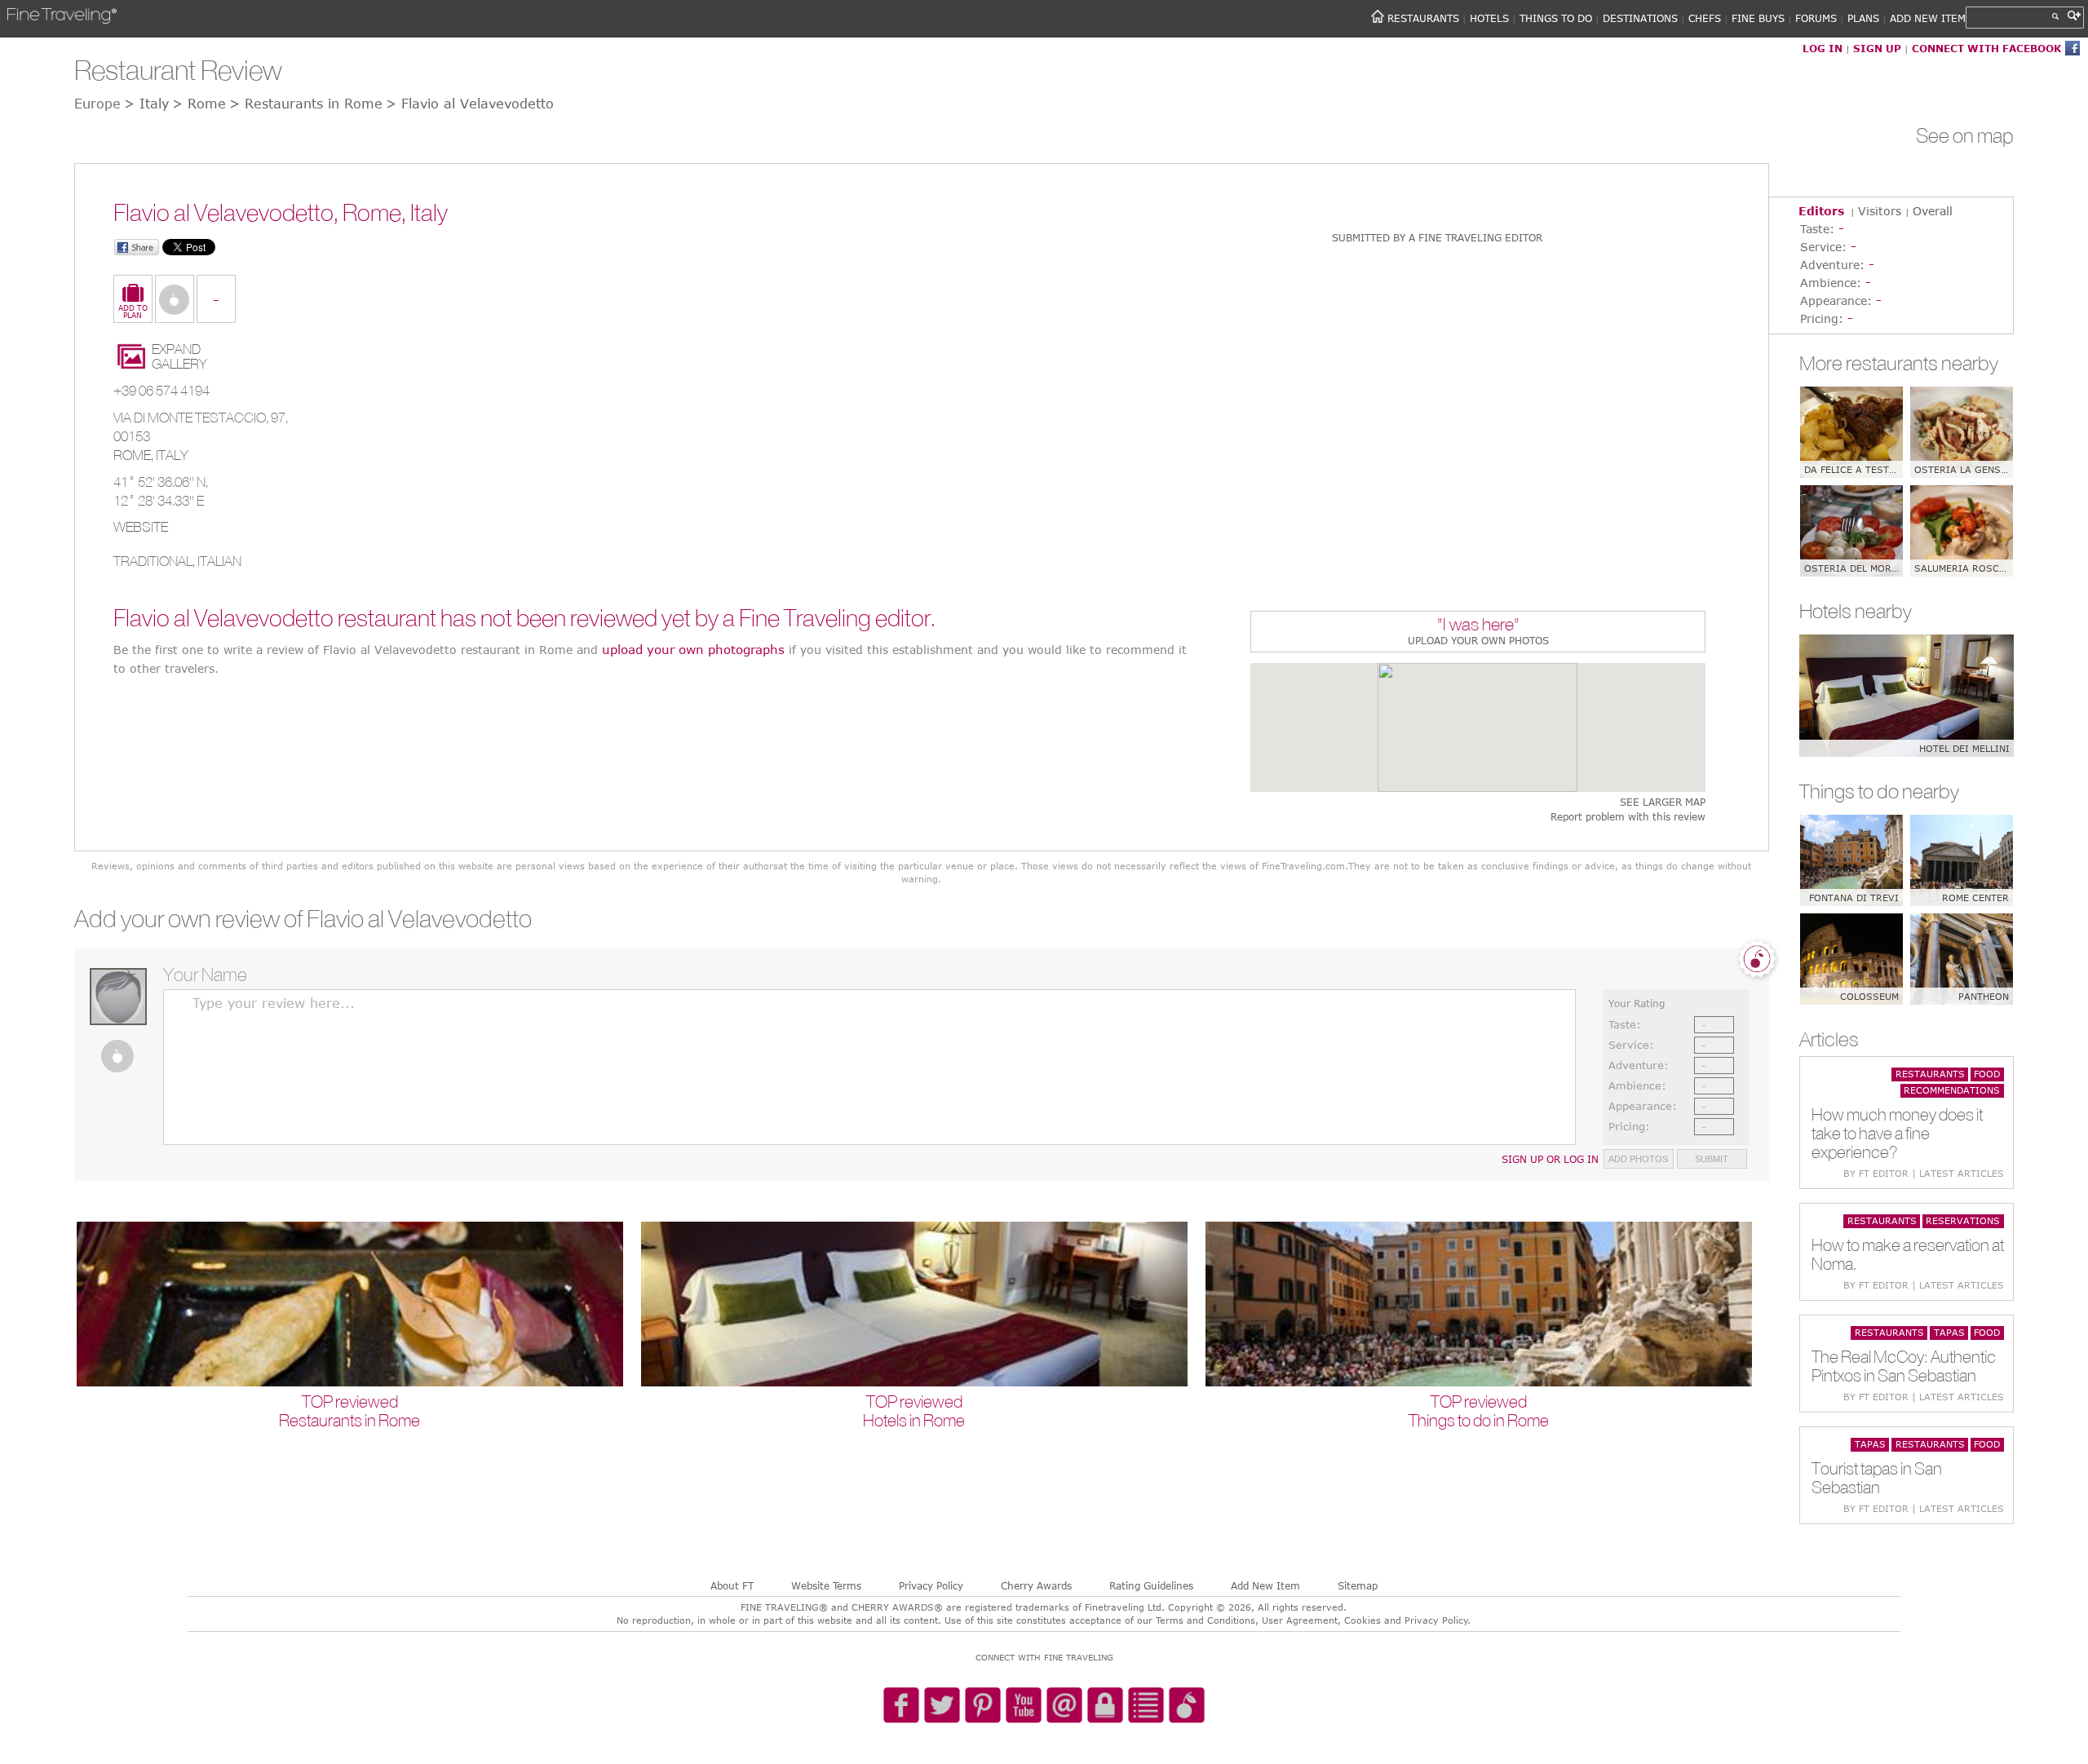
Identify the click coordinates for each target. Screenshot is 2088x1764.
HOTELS (1489, 18)
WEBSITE (141, 527)
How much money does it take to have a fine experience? (1897, 1133)
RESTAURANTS (1423, 18)
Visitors (1880, 211)
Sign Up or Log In (1550, 1159)
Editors (1821, 211)
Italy (172, 455)
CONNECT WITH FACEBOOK (1986, 48)
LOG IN (1823, 48)
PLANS (1863, 18)
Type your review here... (274, 1003)
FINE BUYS (1758, 18)
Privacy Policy (931, 1585)
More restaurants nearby (1899, 363)
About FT (732, 1585)
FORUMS (1816, 18)
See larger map (1663, 802)
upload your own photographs (693, 649)
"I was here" (1478, 626)
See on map (1965, 135)
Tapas (1949, 1332)
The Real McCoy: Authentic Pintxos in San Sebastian (1904, 1366)
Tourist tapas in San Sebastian (1877, 1478)
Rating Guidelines (1151, 1585)
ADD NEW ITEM (1928, 18)
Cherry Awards (1036, 1585)
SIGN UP (1877, 48)
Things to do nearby (1879, 791)
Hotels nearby (1856, 611)
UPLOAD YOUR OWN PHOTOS (1478, 640)
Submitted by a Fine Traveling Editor (1437, 237)
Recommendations (1952, 1090)
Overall (1933, 211)
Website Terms (826, 1585)
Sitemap (1358, 1585)
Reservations (1963, 1220)
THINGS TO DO (1556, 18)
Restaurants (1930, 1074)
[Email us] (1064, 1706)
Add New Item (1265, 1585)
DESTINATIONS (1640, 18)
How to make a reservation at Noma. (1908, 1254)
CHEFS (1705, 18)
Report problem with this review (1628, 817)
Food (1987, 1074)
